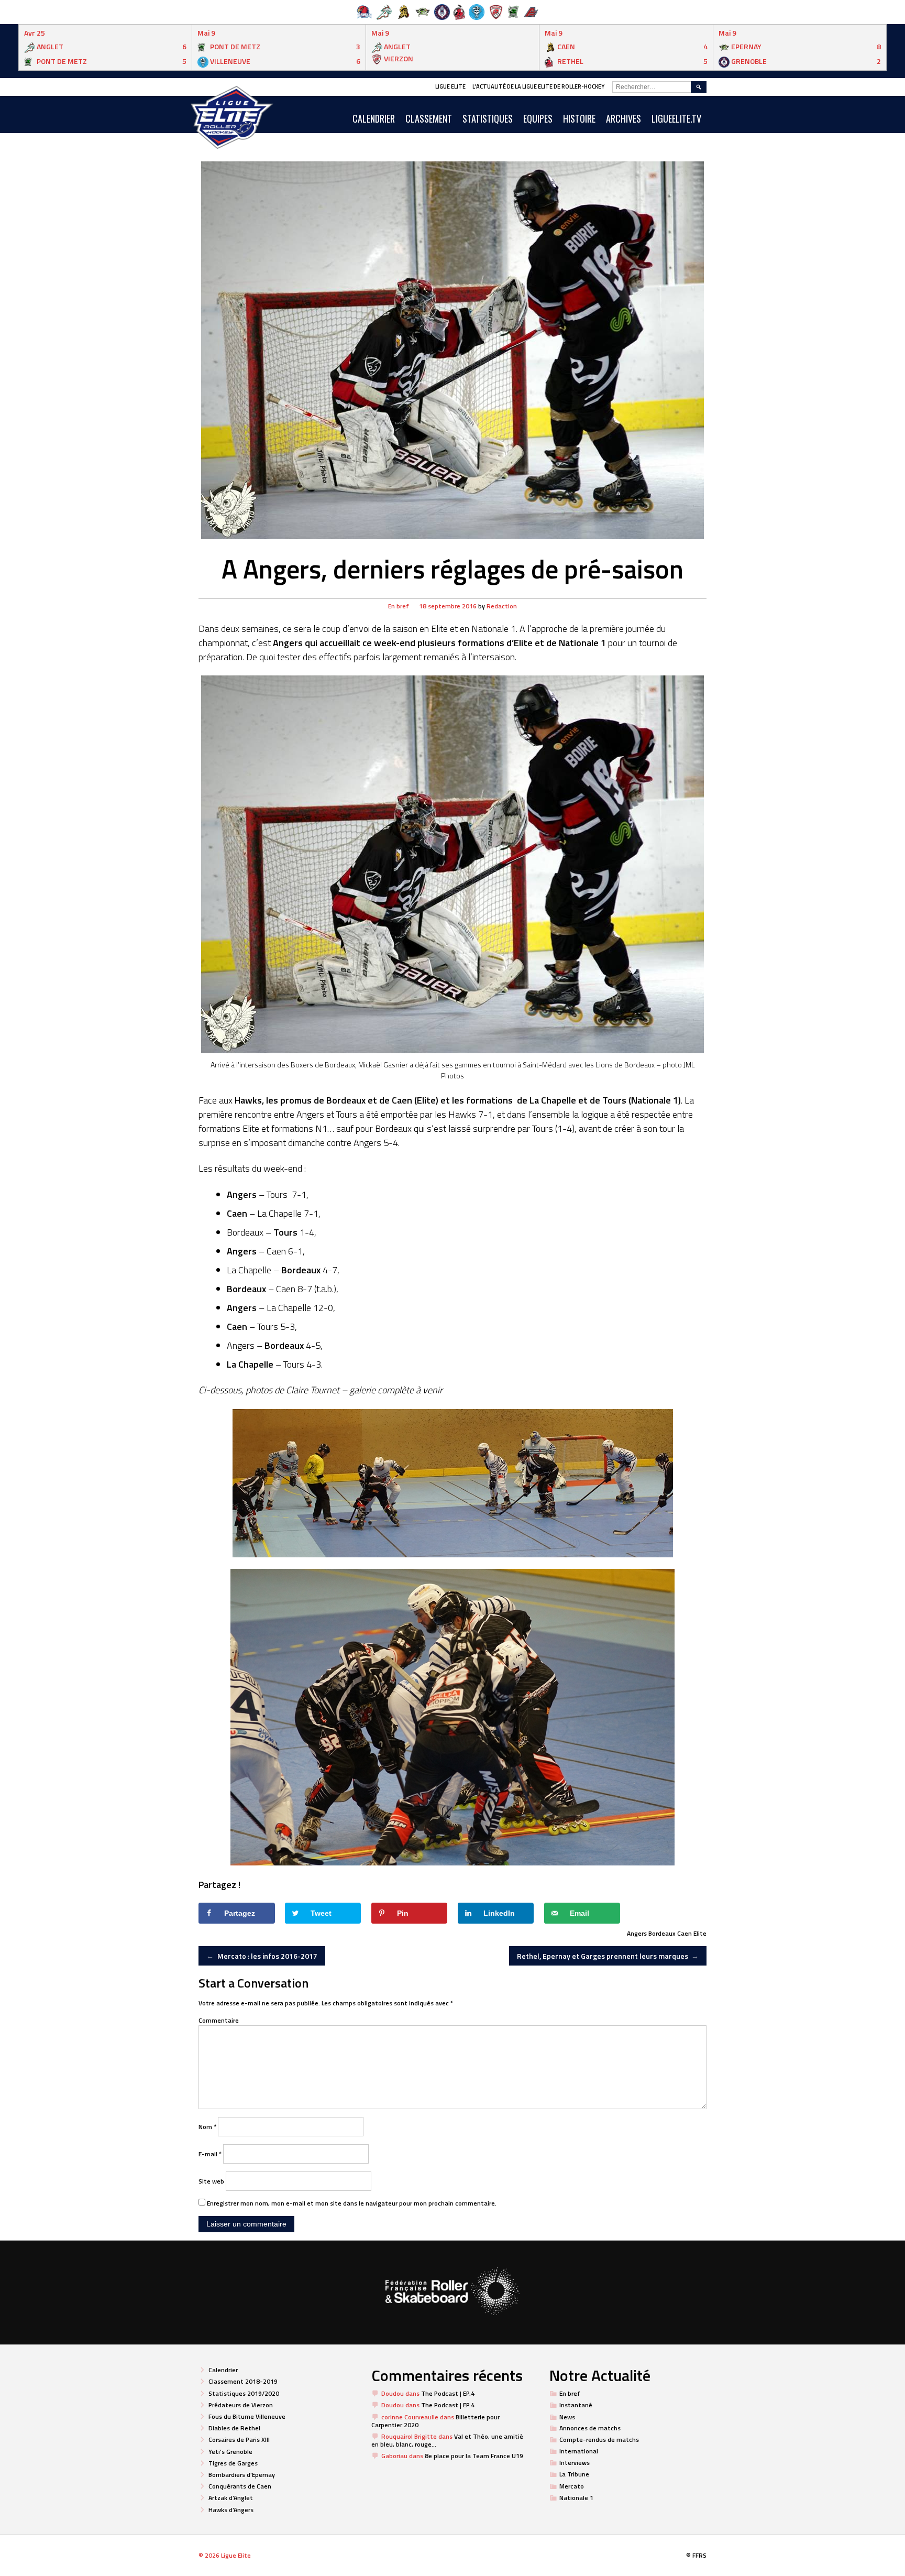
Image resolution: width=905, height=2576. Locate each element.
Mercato (572, 2486)
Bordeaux (662, 1933)
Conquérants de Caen (240, 2486)
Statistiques (488, 118)
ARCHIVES (623, 118)
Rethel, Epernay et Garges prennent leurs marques (608, 1956)
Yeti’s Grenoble (230, 2452)
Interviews (575, 2463)
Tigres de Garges (233, 2463)
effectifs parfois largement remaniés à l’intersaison (417, 657)
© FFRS (696, 2555)
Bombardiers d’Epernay (242, 2475)
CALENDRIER (374, 118)
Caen (685, 1933)
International (579, 2451)
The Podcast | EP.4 (448, 2393)
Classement (429, 118)
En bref (399, 606)
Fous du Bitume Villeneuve (247, 2416)
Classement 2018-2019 (243, 2381)
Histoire (579, 118)
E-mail (210, 2154)
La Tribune (574, 2474)
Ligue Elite (450, 86)
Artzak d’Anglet (231, 2498)
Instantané (576, 2405)
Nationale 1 (576, 2498)
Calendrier (223, 2370)
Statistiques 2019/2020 (244, 2393)
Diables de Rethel (234, 2428)
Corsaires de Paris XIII (239, 2439)
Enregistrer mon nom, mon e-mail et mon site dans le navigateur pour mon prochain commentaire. (352, 2203)
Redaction (502, 606)
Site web (211, 2181)
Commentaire (219, 2020)
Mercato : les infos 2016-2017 (262, 1956)
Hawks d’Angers (231, 2510)
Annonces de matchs (590, 2428)
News (567, 2417)
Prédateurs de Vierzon (241, 2405)
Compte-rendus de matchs (599, 2439)
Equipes (538, 118)
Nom (207, 2127)
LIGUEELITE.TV (676, 118)
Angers (637, 1933)
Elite (700, 1933)
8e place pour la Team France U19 (474, 2456)
